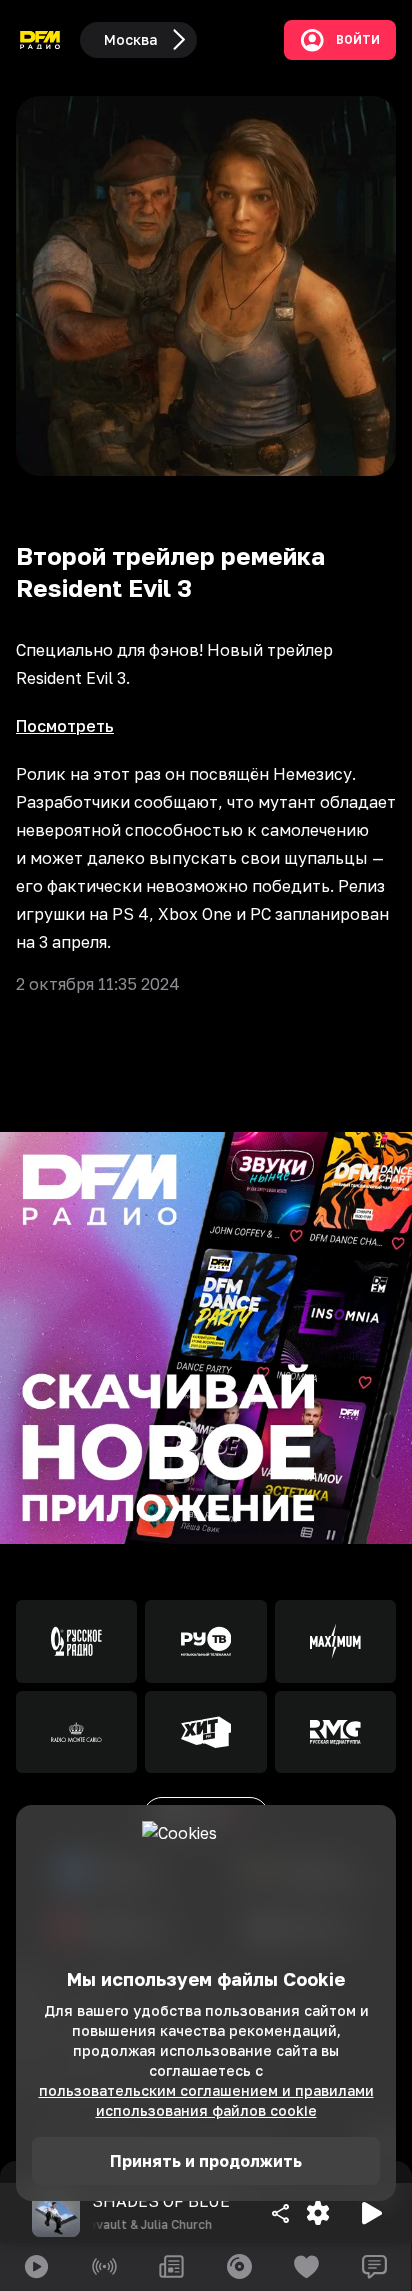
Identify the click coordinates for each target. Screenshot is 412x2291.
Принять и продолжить (206, 2161)
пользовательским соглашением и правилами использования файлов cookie (206, 2100)
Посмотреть (65, 726)
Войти (358, 40)
